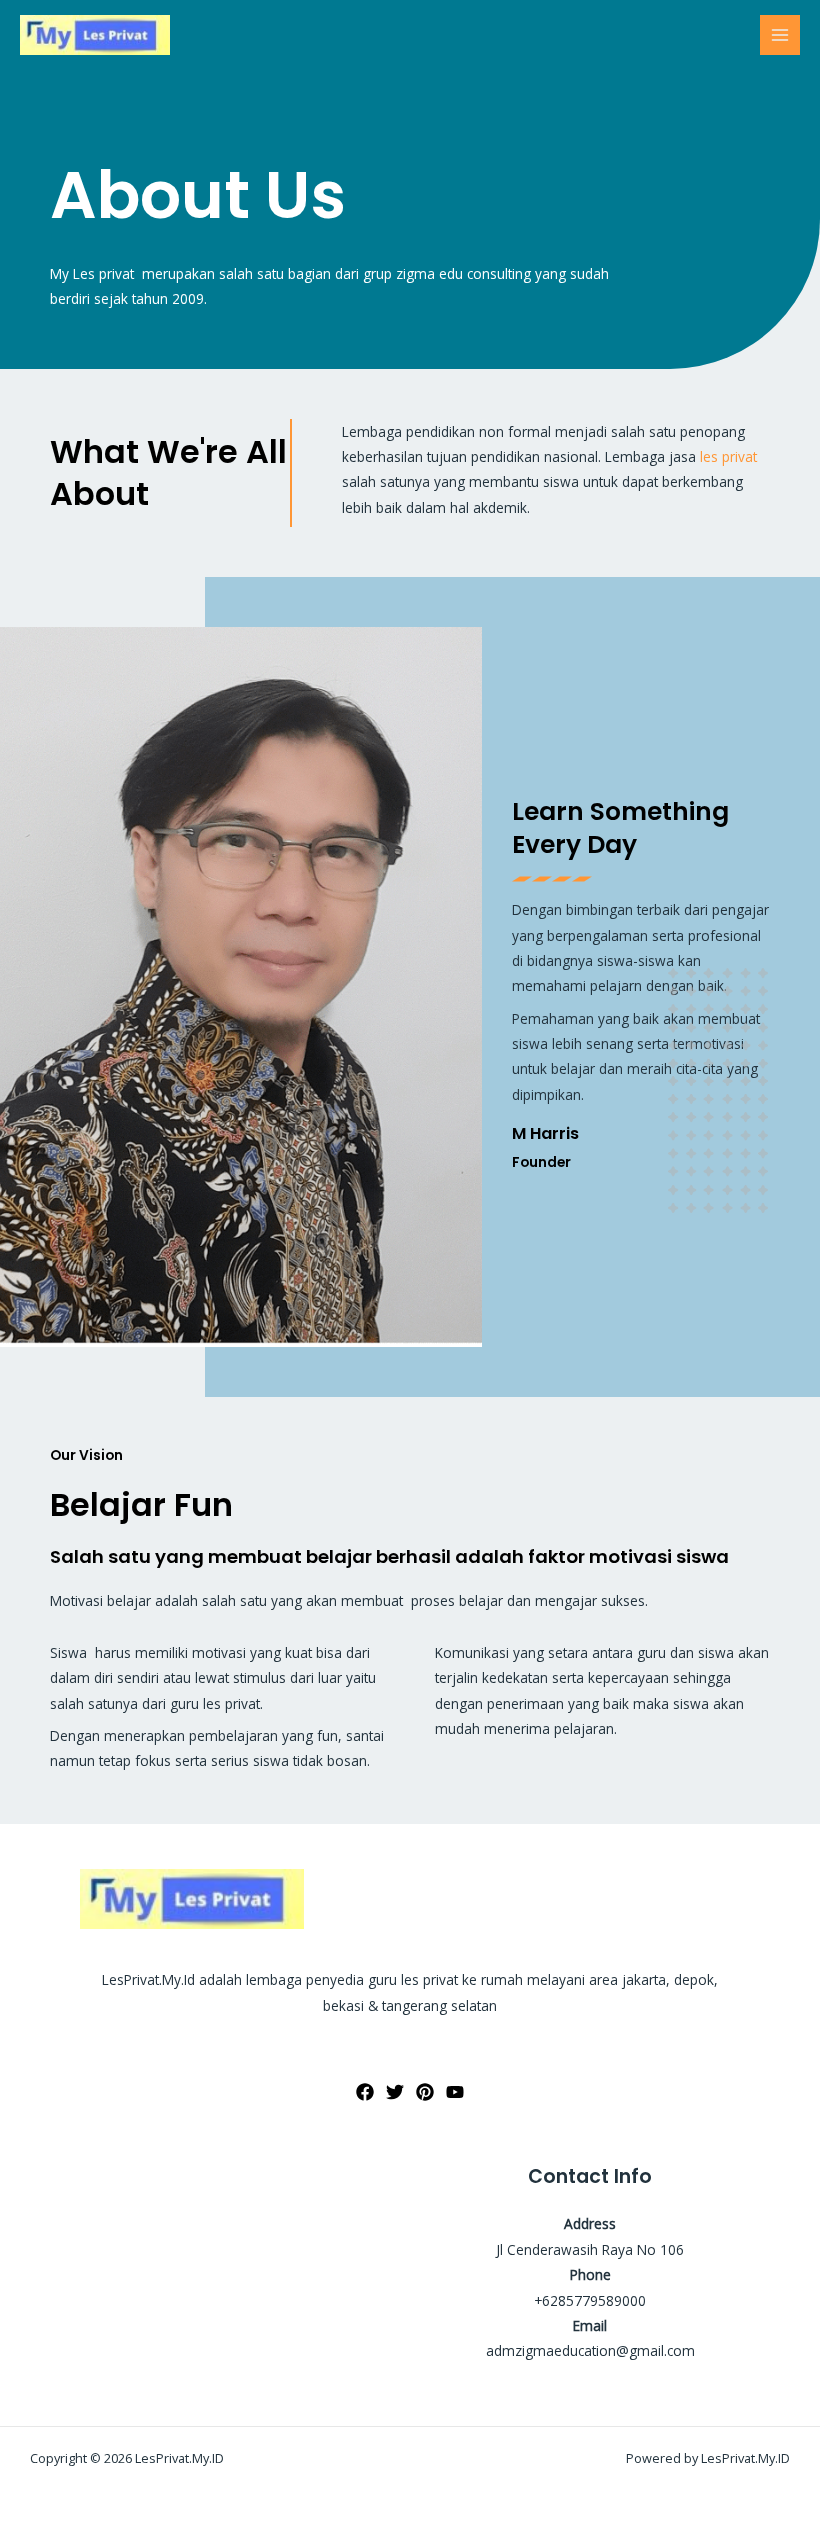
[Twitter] (395, 2092)
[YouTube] (455, 2092)
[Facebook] (365, 2092)
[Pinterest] (425, 2092)
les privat (728, 456)
